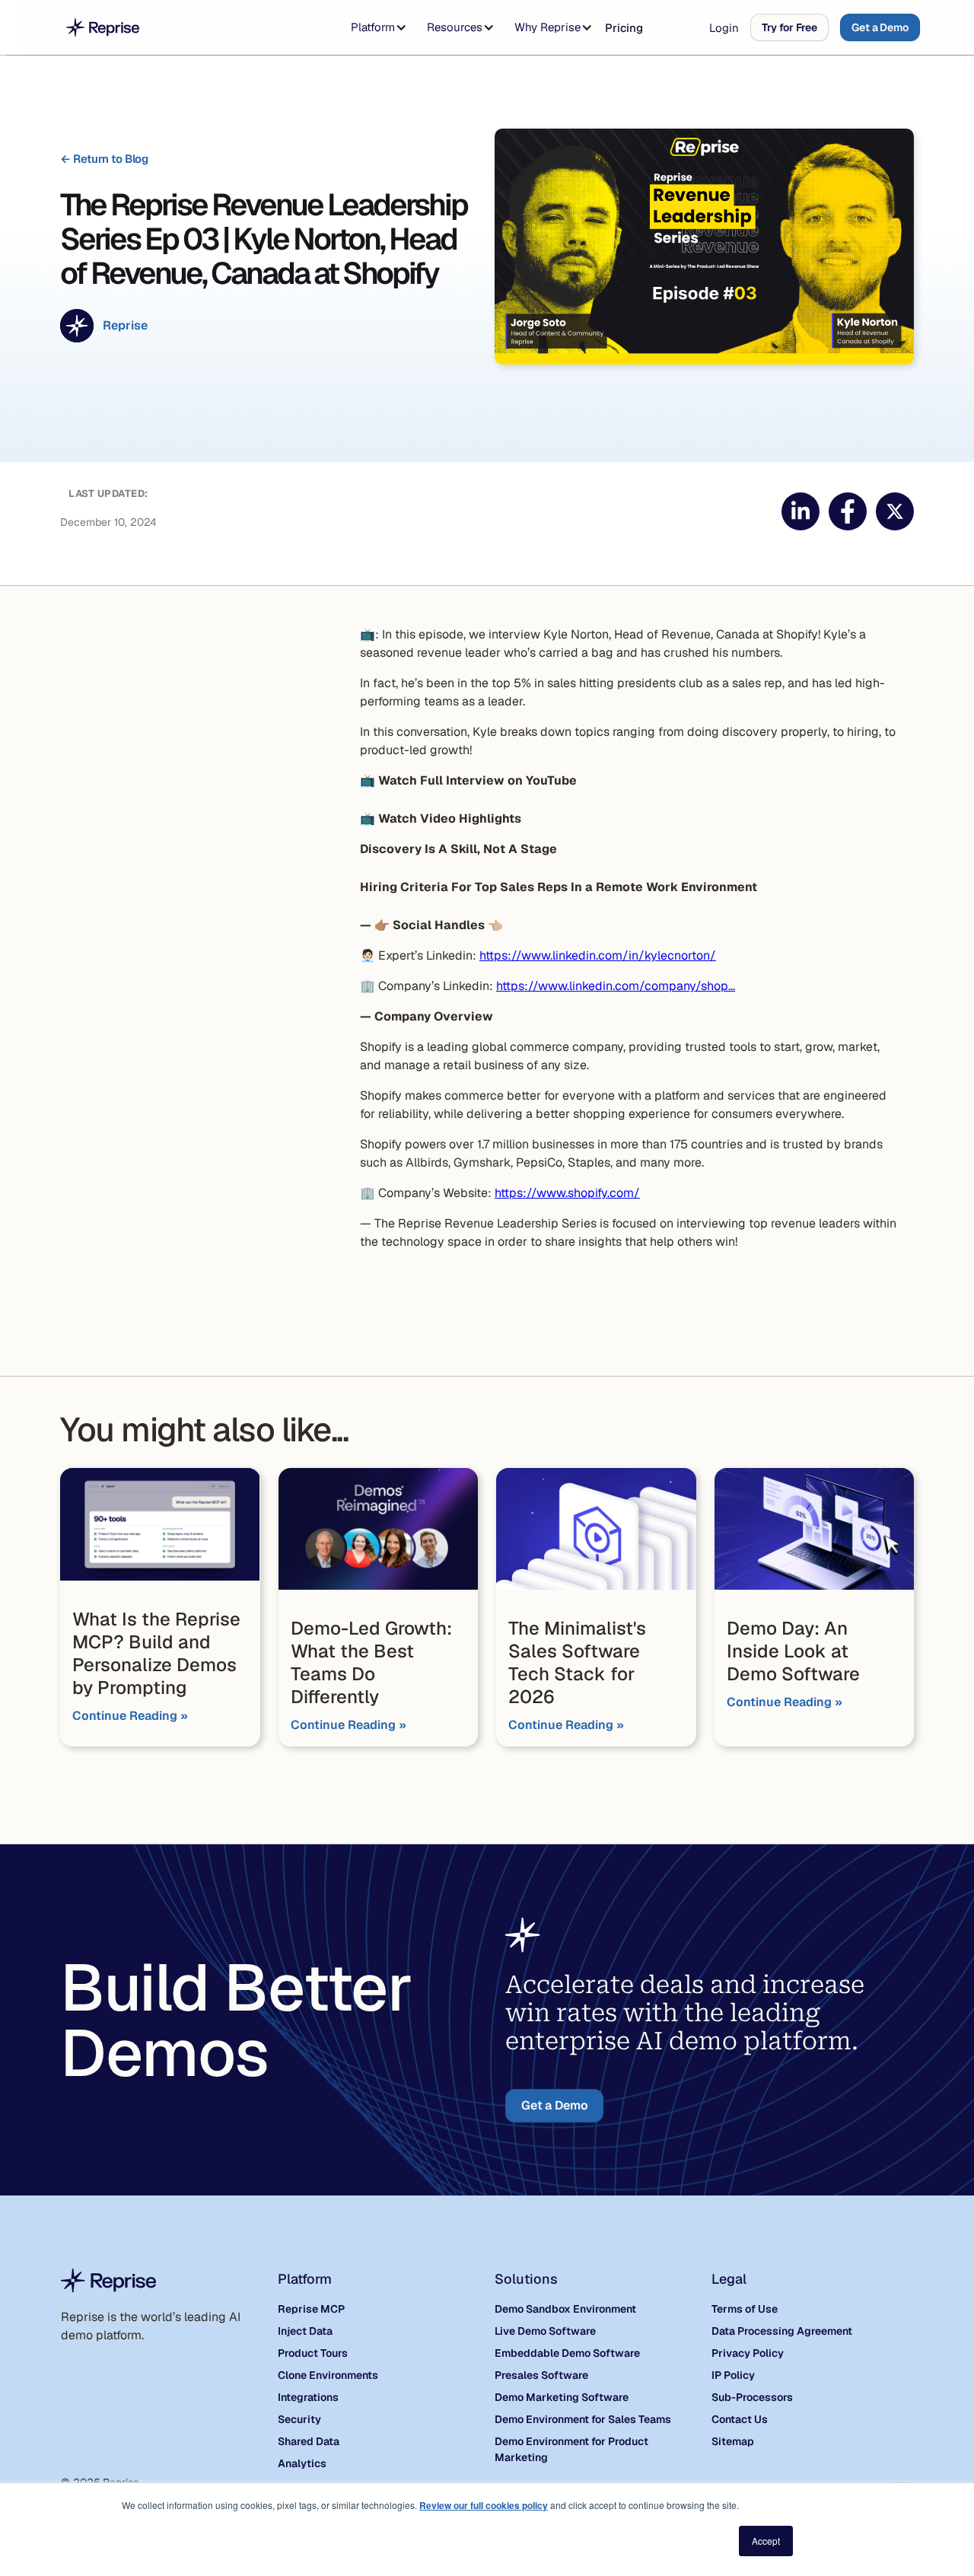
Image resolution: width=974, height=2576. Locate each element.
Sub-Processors (752, 2397)
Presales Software (541, 2375)
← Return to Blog (104, 159)
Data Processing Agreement (782, 2331)
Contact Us (740, 2419)
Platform (373, 27)
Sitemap (733, 2441)
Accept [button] (766, 2541)
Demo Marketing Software (562, 2397)
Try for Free (789, 27)
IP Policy (733, 2375)
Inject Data (305, 2331)
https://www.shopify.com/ (567, 1193)
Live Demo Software (545, 2331)
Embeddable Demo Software (567, 2353)
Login (724, 28)
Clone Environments (328, 2375)
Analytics (302, 2463)
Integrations (308, 2397)
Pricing (624, 28)
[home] (103, 28)
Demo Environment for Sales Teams (583, 2419)
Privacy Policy (748, 2353)
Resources (455, 27)
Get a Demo (880, 27)
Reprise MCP (311, 2309)
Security (299, 2419)
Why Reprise (547, 27)
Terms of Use (745, 2309)
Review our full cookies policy (484, 2505)
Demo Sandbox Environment (565, 2309)
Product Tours (313, 2353)
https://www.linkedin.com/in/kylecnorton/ (598, 955)
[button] (376, 27)
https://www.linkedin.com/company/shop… (616, 986)
